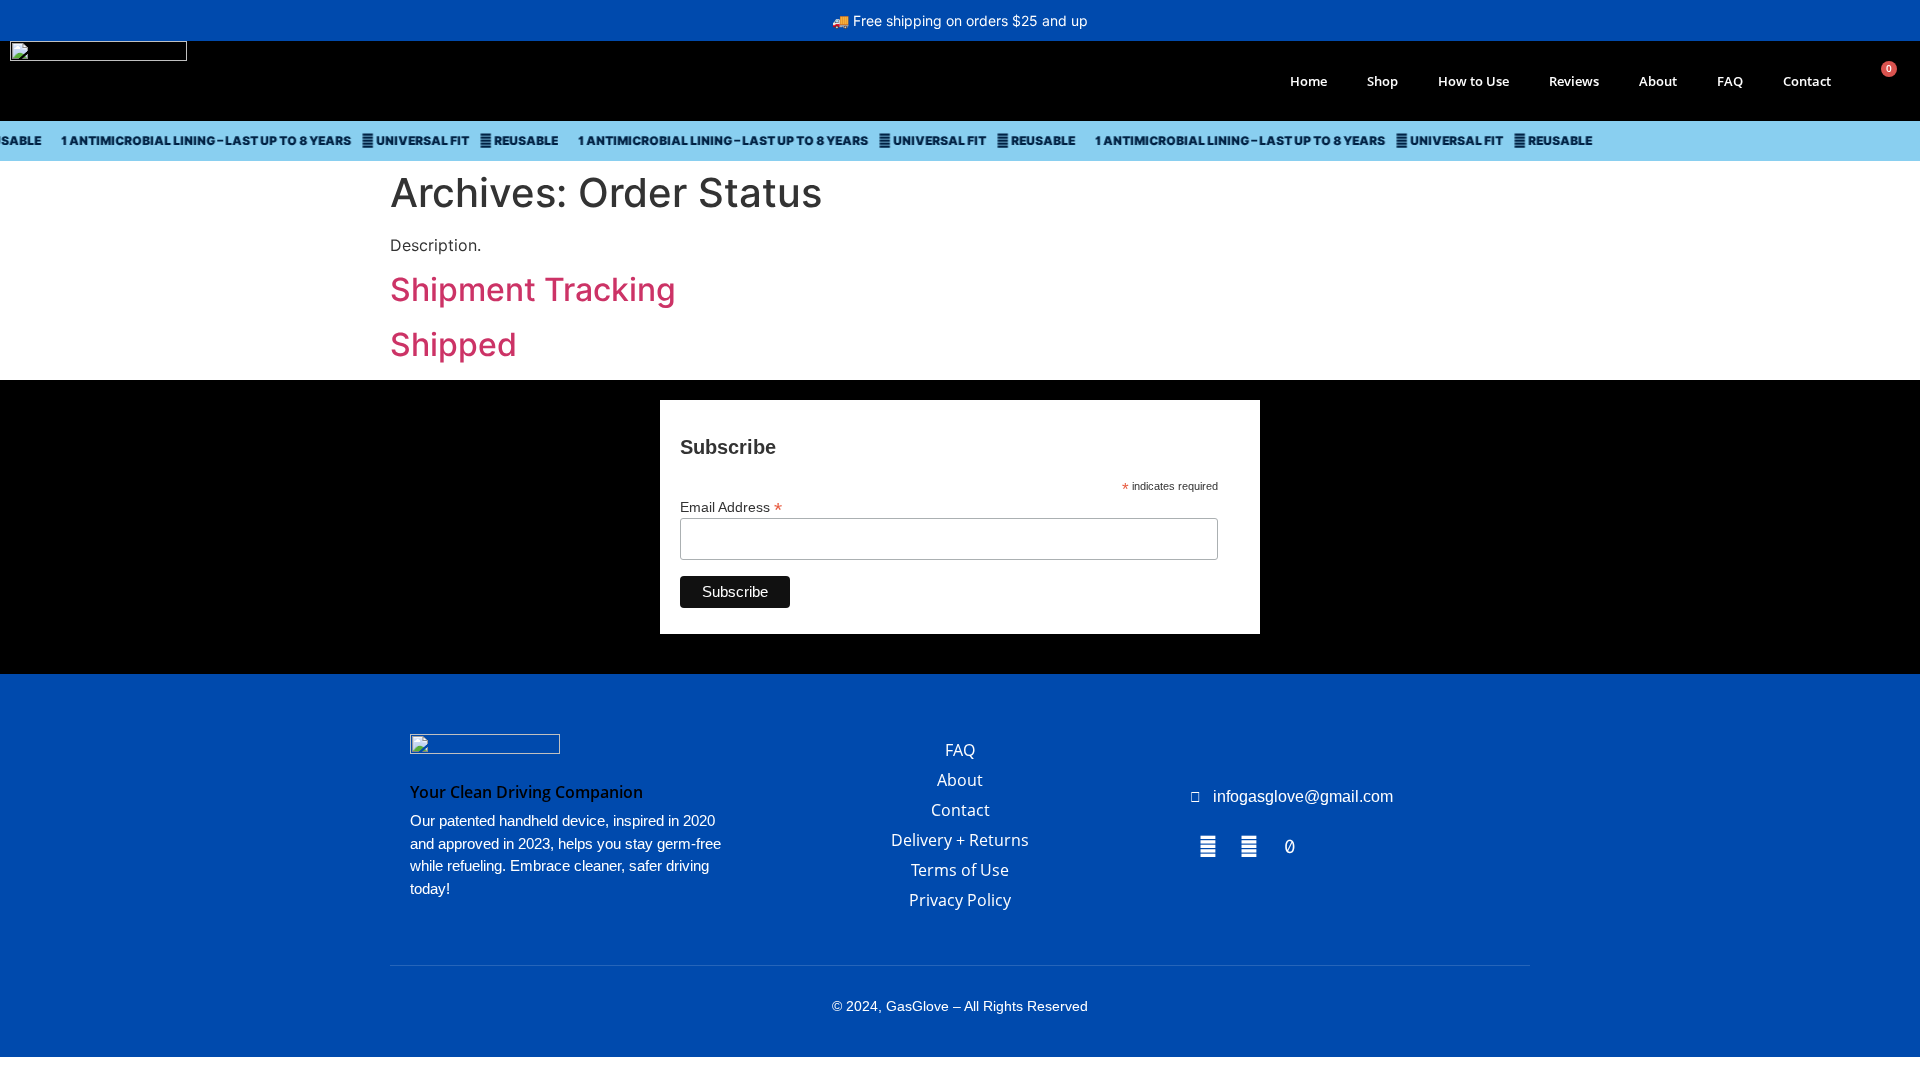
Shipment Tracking (533, 289)
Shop (1382, 81)
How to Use (1473, 81)
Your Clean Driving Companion (526, 792)
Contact (1807, 81)
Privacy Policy (960, 900)
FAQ (1730, 81)
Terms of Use (960, 870)
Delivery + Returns (960, 840)
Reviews (1574, 81)
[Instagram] (1249, 847)
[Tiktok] (1290, 847)
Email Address (731, 506)
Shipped (453, 344)
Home (1308, 81)
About (1658, 81)
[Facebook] (1208, 847)
